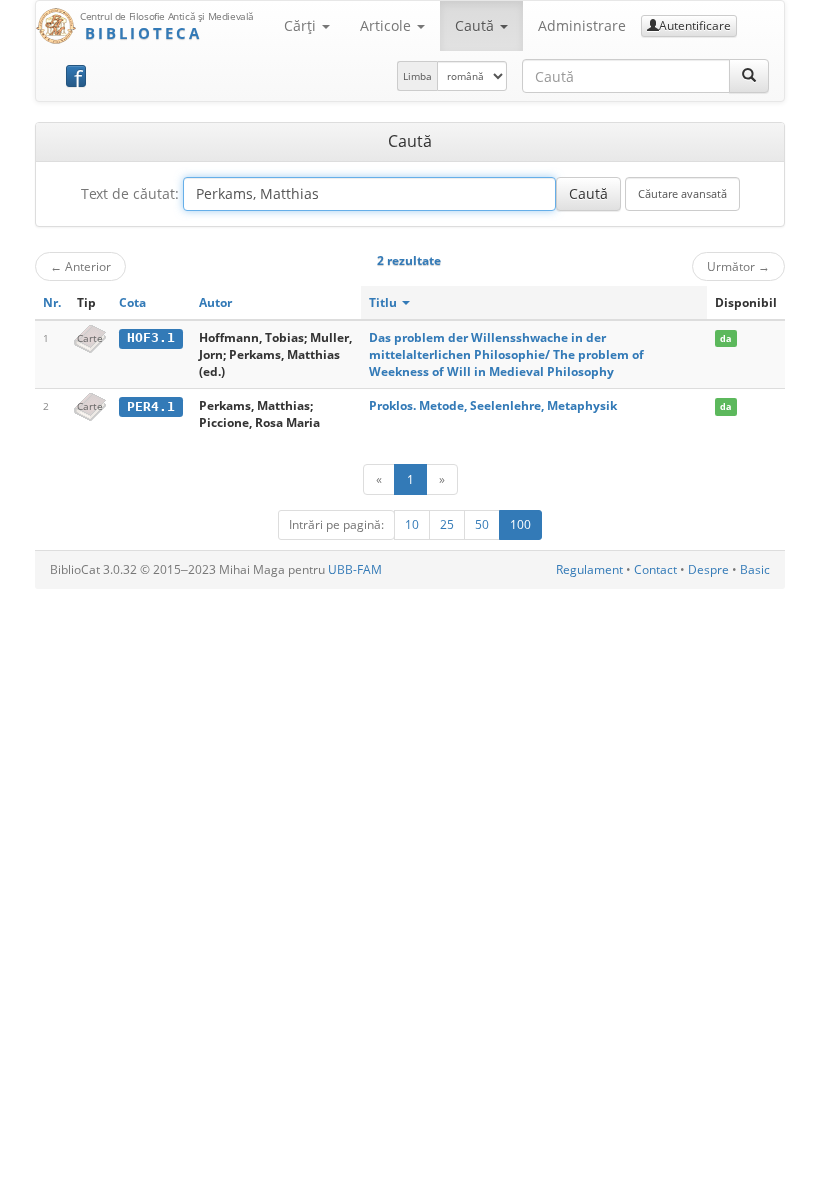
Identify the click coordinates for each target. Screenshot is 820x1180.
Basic (755, 569)
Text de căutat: (130, 193)
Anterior (80, 266)
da (725, 338)
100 (520, 524)
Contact (655, 569)
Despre (708, 569)
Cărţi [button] (302, 25)
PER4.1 (151, 406)
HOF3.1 (151, 337)
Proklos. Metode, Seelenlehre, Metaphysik (493, 405)
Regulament (589, 569)
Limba (417, 76)
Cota (132, 302)
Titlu (384, 302)
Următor (738, 266)
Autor (215, 302)
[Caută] (749, 76)
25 (447, 524)
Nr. (52, 302)
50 (482, 524)
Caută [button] (476, 25)
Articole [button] (387, 25)
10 (412, 524)
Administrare (582, 25)
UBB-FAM (355, 569)
